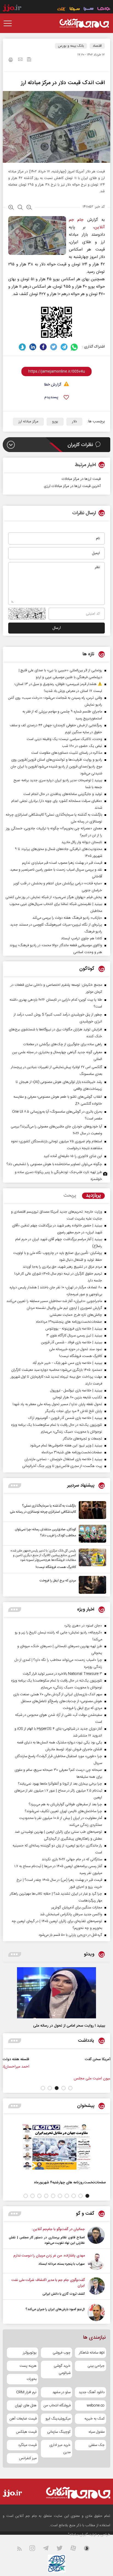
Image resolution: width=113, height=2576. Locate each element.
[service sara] (89, 9)
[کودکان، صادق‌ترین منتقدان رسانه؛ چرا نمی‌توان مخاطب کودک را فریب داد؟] (91, 1534)
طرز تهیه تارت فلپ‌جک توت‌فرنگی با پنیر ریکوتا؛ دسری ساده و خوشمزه (58, 1176)
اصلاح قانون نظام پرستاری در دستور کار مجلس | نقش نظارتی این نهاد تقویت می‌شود (47, 2240)
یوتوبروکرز (30, 2353)
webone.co (96, 2406)
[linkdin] (33, 347)
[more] (15, 1486)
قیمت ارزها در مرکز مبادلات (81, 479)
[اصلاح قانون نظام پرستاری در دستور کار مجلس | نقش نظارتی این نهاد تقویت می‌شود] (96, 2236)
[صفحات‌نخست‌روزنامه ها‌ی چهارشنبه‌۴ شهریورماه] (56, 2147)
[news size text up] (11, 208)
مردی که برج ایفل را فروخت (58, 1581)
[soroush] (22, 347)
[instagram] (36, 2549)
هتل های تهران (26, 2406)
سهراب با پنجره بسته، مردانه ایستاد (62, 2264)
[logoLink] (84, 23)
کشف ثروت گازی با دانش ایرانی (64, 2294)
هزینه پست (28, 2366)
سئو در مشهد (61, 2392)
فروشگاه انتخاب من (57, 2406)
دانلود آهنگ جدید (92, 2392)
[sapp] (90, 2549)
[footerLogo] (74, 2493)
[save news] (29, 60)
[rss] (23, 2549)
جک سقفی (97, 2445)
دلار (74, 422)
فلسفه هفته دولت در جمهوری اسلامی (53, 2059)
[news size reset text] (20, 208)
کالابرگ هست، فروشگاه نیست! (56, 1567)
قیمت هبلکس (26, 2432)
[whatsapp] (74, 347)
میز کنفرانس (28, 2458)
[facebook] (43, 347)
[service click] (62, 9)
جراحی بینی (96, 2366)
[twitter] (54, 347)
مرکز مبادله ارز (28, 422)
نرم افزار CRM (26, 2392)
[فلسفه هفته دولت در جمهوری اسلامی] (92, 2065)
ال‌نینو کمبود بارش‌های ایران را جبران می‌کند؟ (55, 2309)
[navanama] (104, 9)
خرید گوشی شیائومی (62, 2369)
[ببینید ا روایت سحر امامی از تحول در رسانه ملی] (56, 1993)
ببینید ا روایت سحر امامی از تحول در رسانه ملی (69, 2026)
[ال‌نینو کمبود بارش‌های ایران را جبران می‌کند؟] (96, 2312)
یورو (55, 422)
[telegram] (64, 347)
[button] (70, 2088)
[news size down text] (29, 208)
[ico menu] (9, 23)
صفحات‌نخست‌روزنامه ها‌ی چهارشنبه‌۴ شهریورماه (70, 2182)
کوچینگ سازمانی (59, 2432)
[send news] (20, 60)
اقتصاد (97, 46)
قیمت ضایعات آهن (23, 2419)
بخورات (32, 2379)
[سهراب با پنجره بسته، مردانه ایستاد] (96, 2262)
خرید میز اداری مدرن (60, 2449)
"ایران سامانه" (78, 2535)
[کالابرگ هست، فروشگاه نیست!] (91, 1559)
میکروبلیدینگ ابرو (58, 2419)
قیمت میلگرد (27, 2445)
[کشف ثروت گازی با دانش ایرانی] (96, 2287)
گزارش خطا (53, 385)
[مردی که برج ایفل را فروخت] (91, 1585)
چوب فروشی (62, 2353)
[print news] (11, 60)
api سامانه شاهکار (92, 2353)
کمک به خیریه (94, 2419)
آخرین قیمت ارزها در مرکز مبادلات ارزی (72, 486)
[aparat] (77, 2549)
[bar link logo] (12, 9)
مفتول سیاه (97, 2432)
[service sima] (75, 9)
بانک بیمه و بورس (71, 46)
